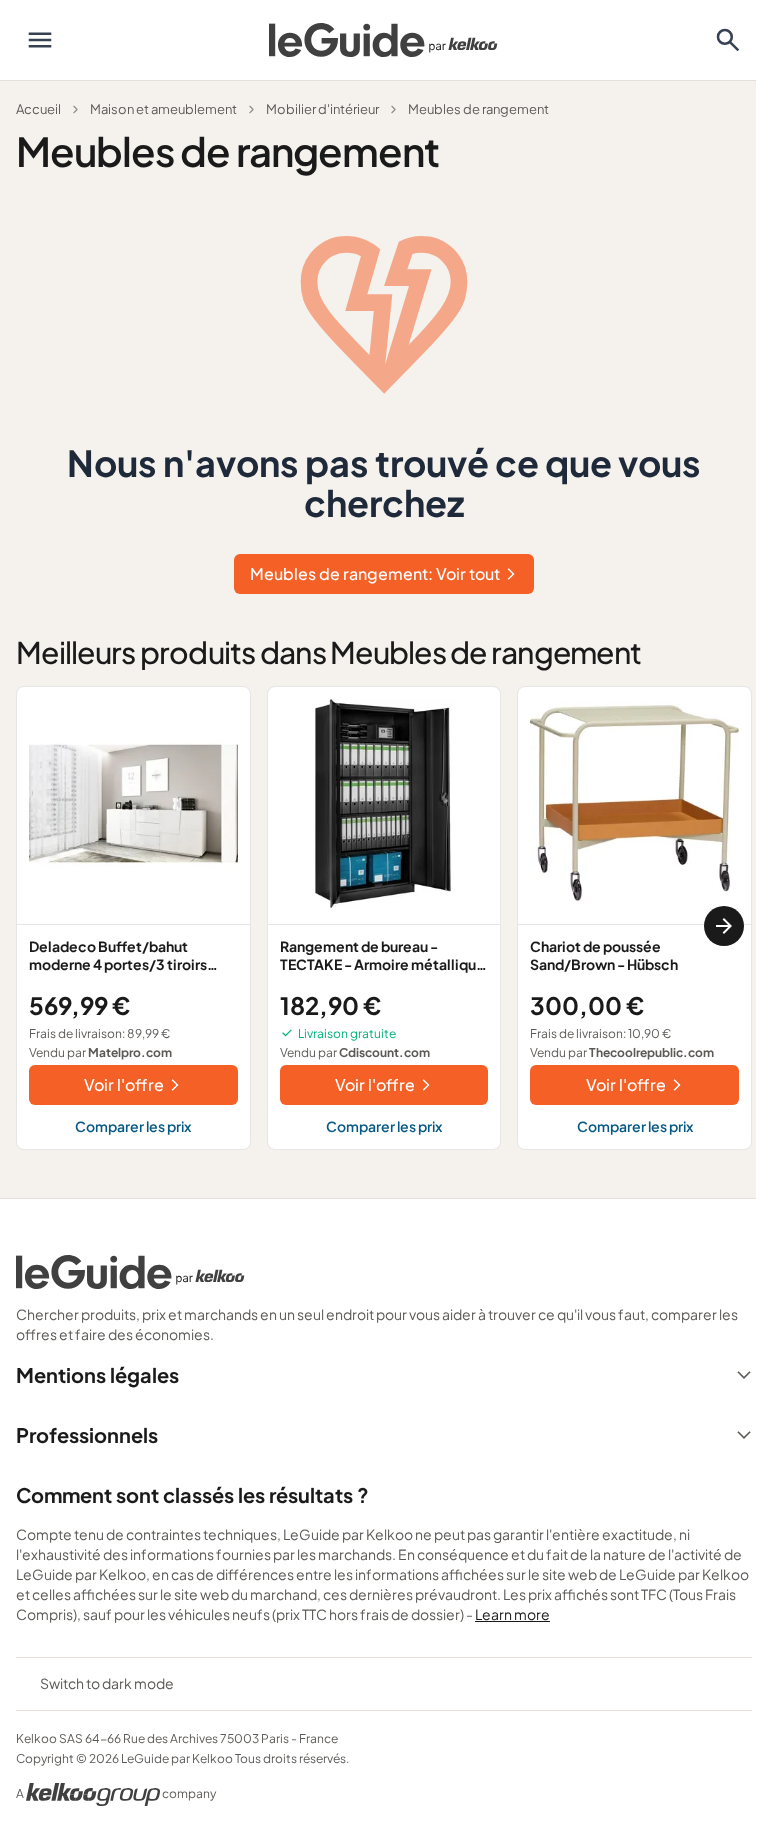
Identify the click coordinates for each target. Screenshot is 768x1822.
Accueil (38, 109)
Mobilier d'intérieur (322, 109)
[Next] (724, 926)
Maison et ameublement (163, 109)
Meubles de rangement (478, 109)
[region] (384, 926)
